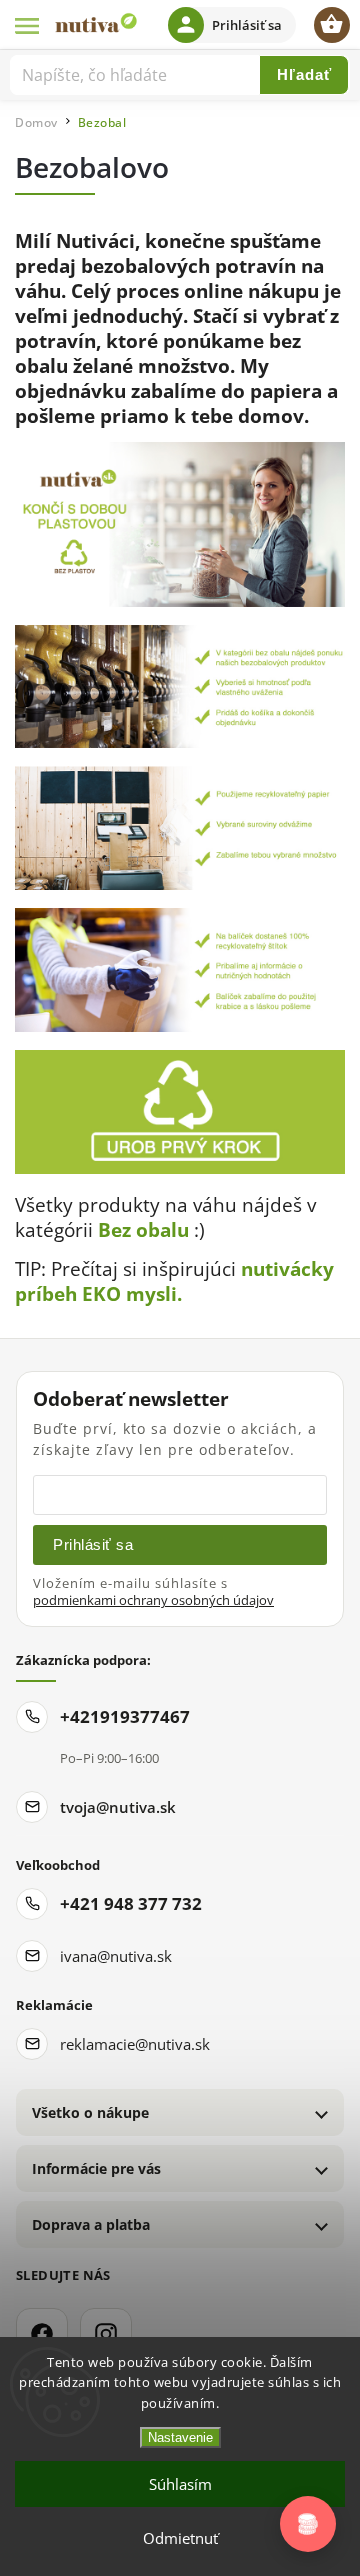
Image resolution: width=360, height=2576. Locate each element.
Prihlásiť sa (93, 1544)
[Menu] (28, 25)
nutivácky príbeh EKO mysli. (174, 1281)
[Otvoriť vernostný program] (308, 2524)
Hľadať (304, 74)
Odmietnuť (180, 2538)
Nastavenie (180, 2437)
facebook (42, 2334)
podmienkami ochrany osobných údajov (153, 1600)
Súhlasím (180, 2484)
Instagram (106, 2334)
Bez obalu (143, 1229)
